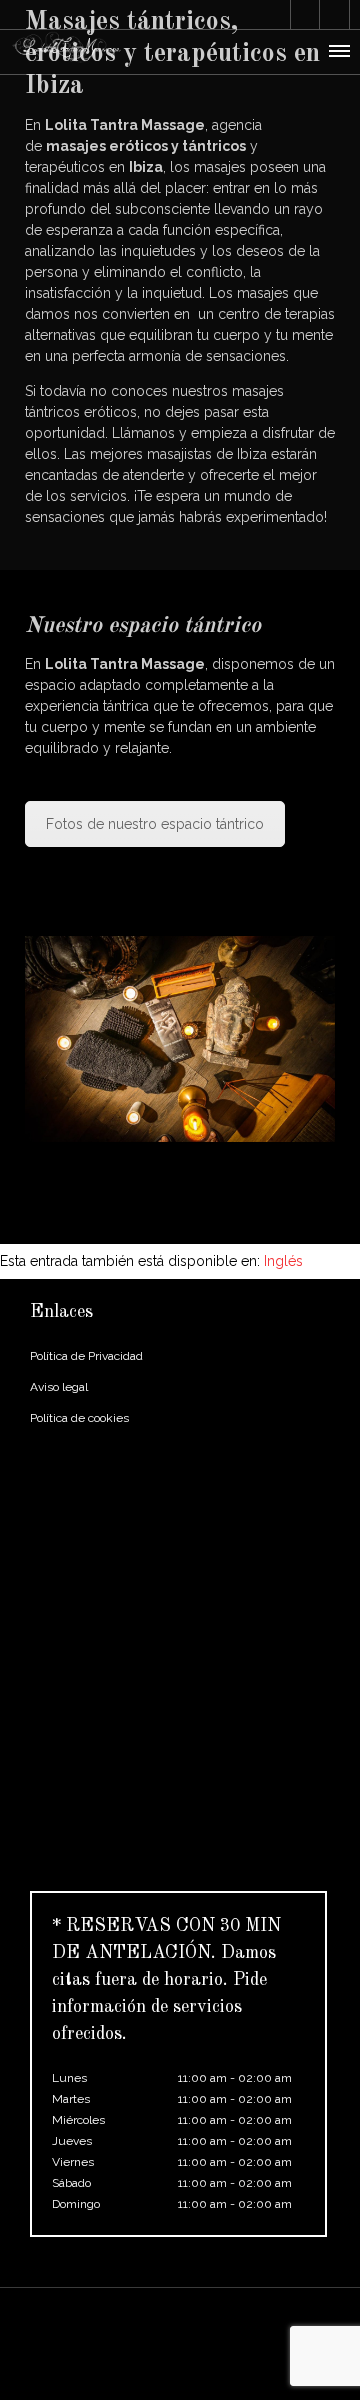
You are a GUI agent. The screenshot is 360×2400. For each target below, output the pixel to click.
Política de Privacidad (86, 1356)
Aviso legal (59, 1387)
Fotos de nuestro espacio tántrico (155, 824)
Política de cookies (79, 1418)
